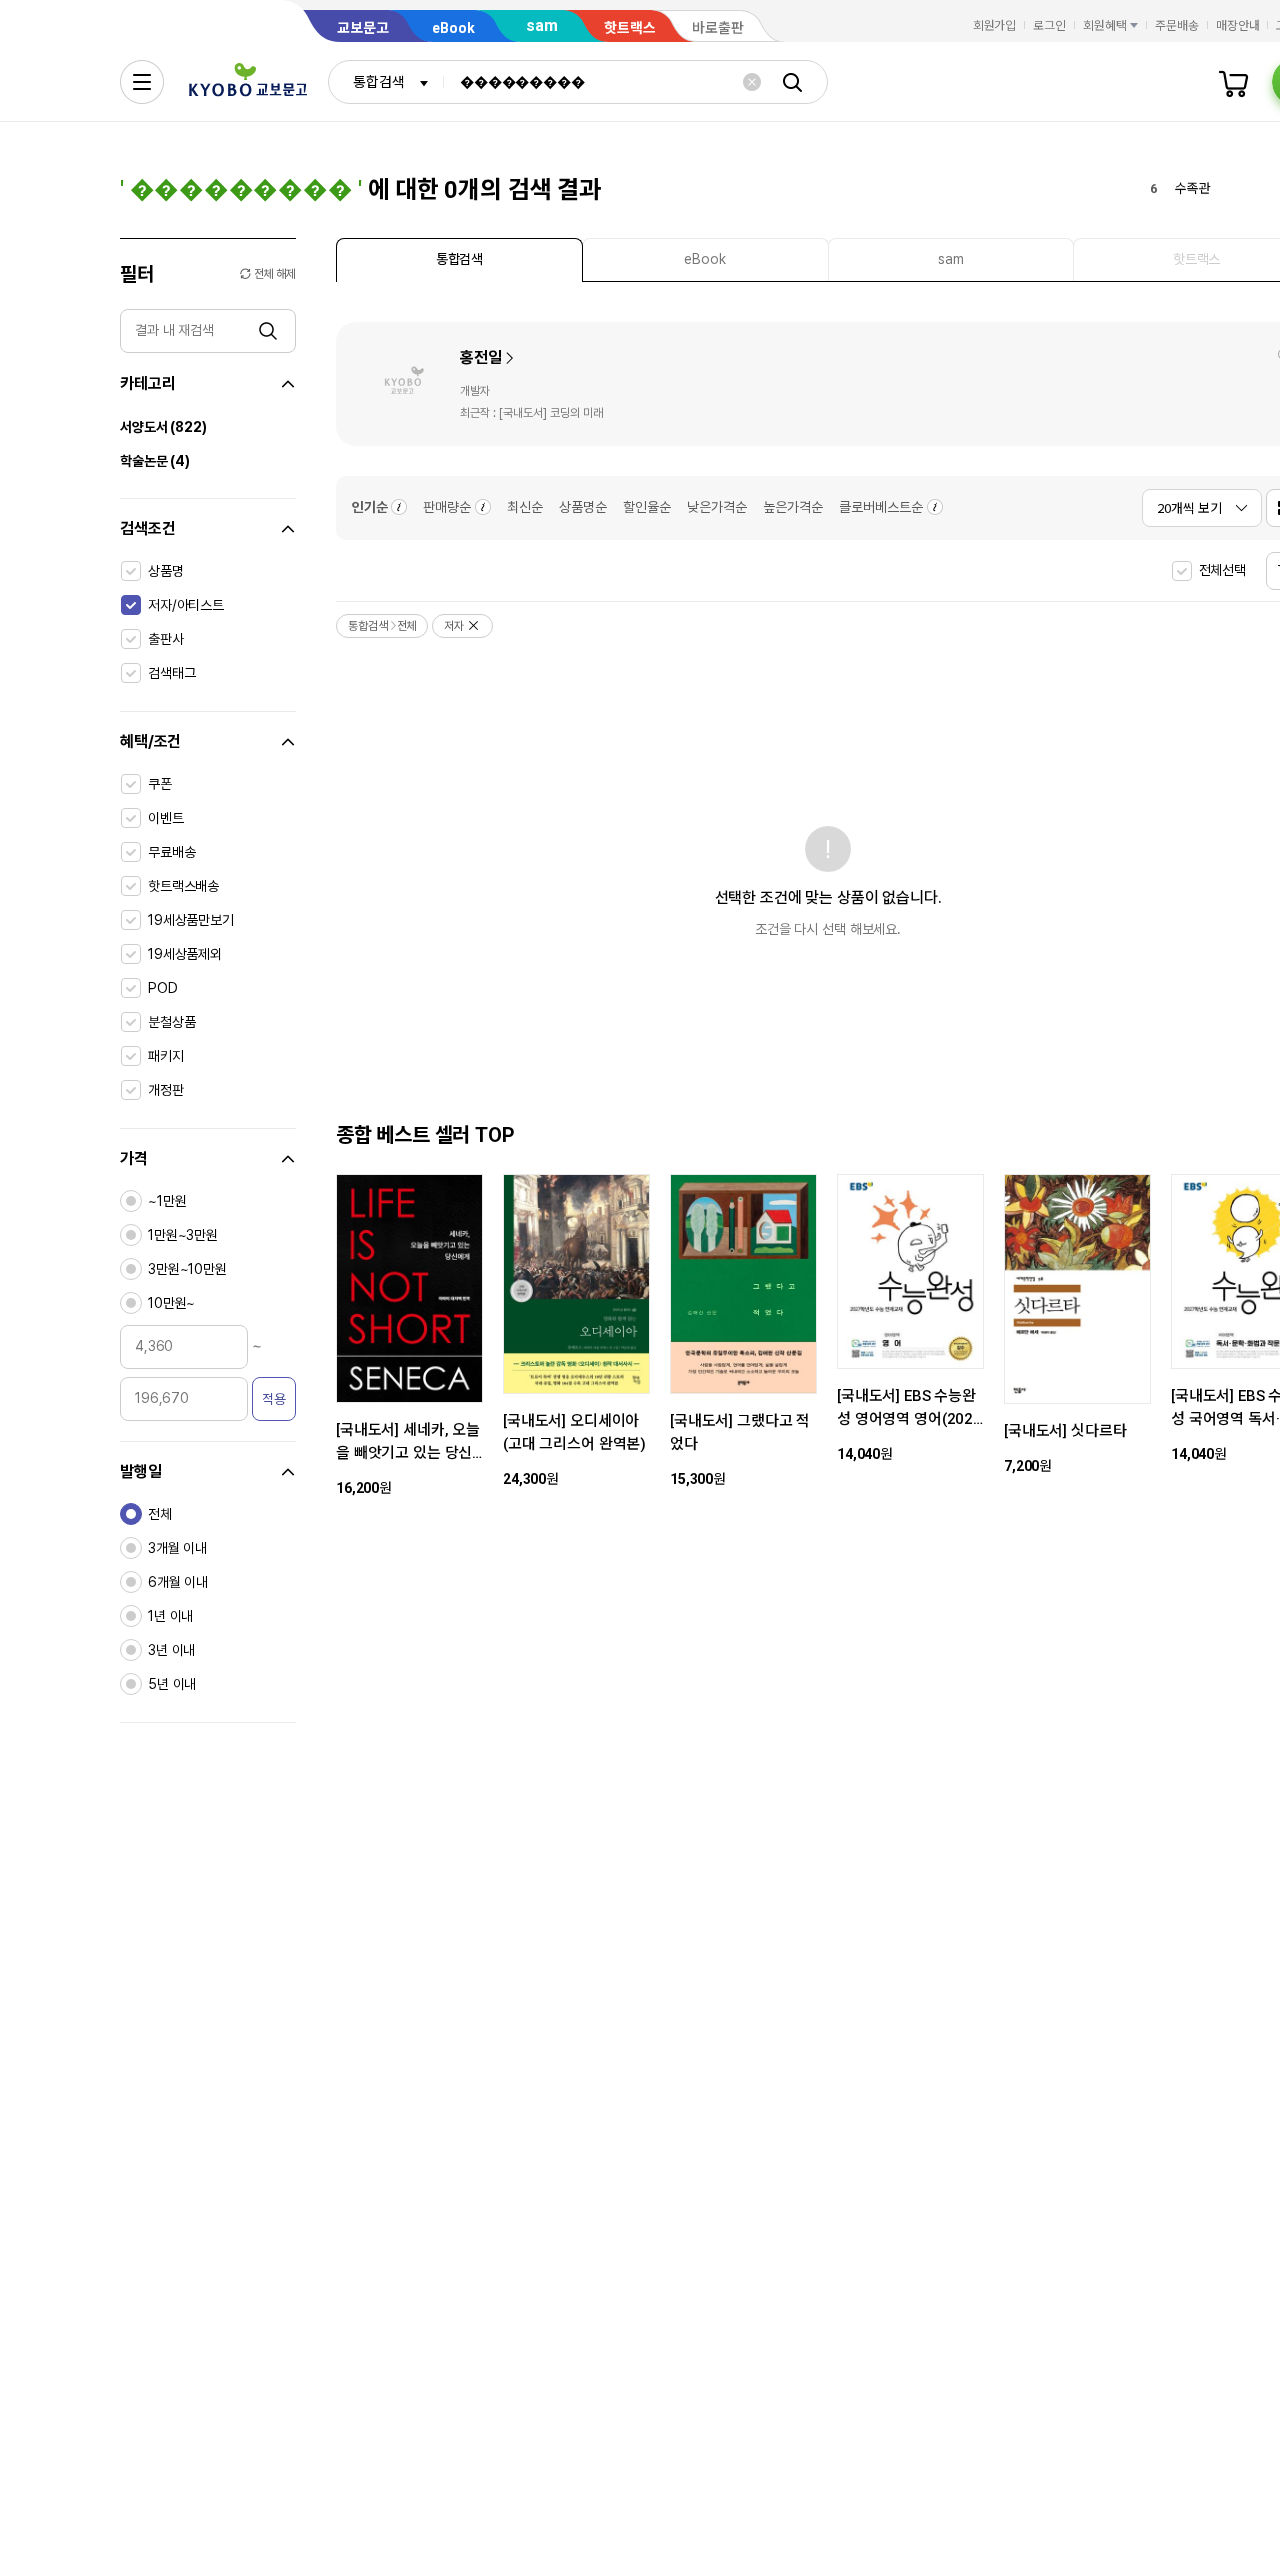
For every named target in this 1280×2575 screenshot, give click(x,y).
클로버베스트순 (881, 507)
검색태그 (171, 673)
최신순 (525, 507)
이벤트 (166, 818)
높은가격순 (793, 507)
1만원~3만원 (183, 1235)
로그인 (1049, 26)
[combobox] (386, 82)
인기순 (370, 507)
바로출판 (718, 28)
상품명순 (583, 507)
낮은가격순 (717, 507)
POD (163, 988)
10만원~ (171, 1303)
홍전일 (481, 357)
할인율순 (647, 507)
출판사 (166, 639)
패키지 (166, 1056)
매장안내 (1238, 26)
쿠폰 (160, 784)
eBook (453, 28)
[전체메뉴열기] (142, 82)
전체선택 (1222, 570)
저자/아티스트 (186, 605)
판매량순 (447, 507)
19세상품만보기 (191, 920)
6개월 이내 (178, 1582)
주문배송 (1177, 26)
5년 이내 (172, 1684)
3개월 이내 (177, 1548)
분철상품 (171, 1022)
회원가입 (995, 26)
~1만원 (167, 1201)
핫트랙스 (630, 28)
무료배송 (171, 852)
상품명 (166, 571)
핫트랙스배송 (183, 886)
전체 (160, 1514)
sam (542, 25)
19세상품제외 (185, 954)
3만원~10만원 (187, 1269)
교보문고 (363, 28)
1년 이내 (170, 1616)
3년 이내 (171, 1650)
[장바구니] (1234, 82)
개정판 (166, 1090)
